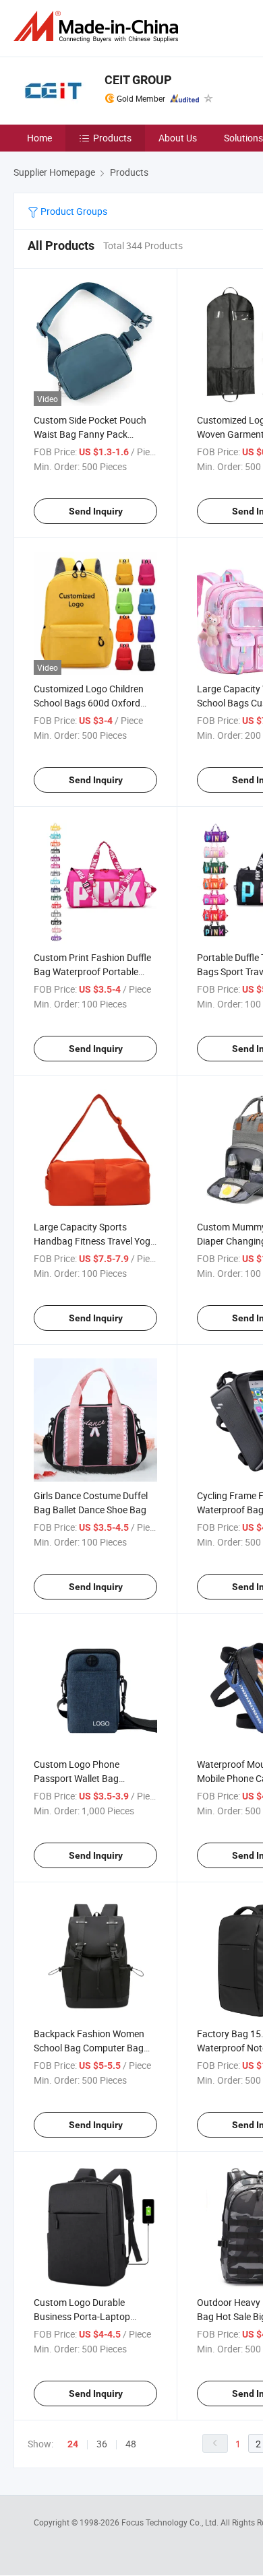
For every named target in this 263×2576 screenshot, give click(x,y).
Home (39, 138)
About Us (178, 138)
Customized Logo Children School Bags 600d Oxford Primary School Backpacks (89, 703)
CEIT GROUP (138, 80)
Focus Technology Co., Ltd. (171, 2522)
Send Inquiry (96, 511)
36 (102, 2444)
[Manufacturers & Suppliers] (98, 27)
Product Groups (73, 211)
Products (112, 138)
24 (73, 2444)
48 (131, 2444)
